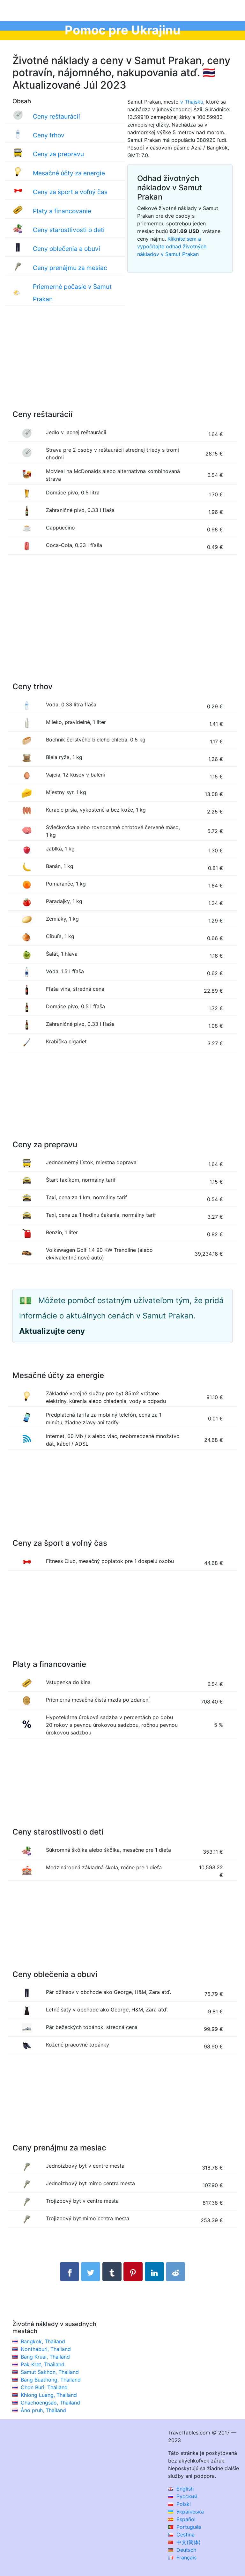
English (184, 2489)
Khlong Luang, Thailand (49, 2395)
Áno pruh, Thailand (43, 2410)
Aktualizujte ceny (52, 1331)
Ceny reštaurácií (56, 116)
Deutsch (186, 2550)
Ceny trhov (49, 135)
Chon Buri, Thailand (44, 2387)
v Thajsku (192, 102)
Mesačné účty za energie (69, 173)
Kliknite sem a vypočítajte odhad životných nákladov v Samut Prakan (172, 246)
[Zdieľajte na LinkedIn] (154, 2272)
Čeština (185, 2535)
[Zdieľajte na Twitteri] (91, 2272)
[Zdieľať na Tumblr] (112, 2272)
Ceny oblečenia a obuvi (67, 249)
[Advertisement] (122, 364)
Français (186, 2558)
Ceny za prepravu (58, 154)
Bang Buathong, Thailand (51, 2380)
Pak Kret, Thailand (43, 2364)
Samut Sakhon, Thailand (50, 2372)
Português (188, 2527)
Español (185, 2519)
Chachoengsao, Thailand (50, 2403)
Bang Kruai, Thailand (45, 2357)
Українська (189, 2512)
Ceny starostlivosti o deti (69, 230)
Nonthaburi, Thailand (46, 2349)
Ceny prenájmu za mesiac (70, 268)
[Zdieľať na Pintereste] (133, 2272)
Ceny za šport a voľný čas (70, 192)
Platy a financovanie (62, 211)
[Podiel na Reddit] (175, 2272)
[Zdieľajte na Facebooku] (70, 2272)
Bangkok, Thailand (43, 2341)
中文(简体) (188, 2542)
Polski (183, 2504)
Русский (186, 2496)
